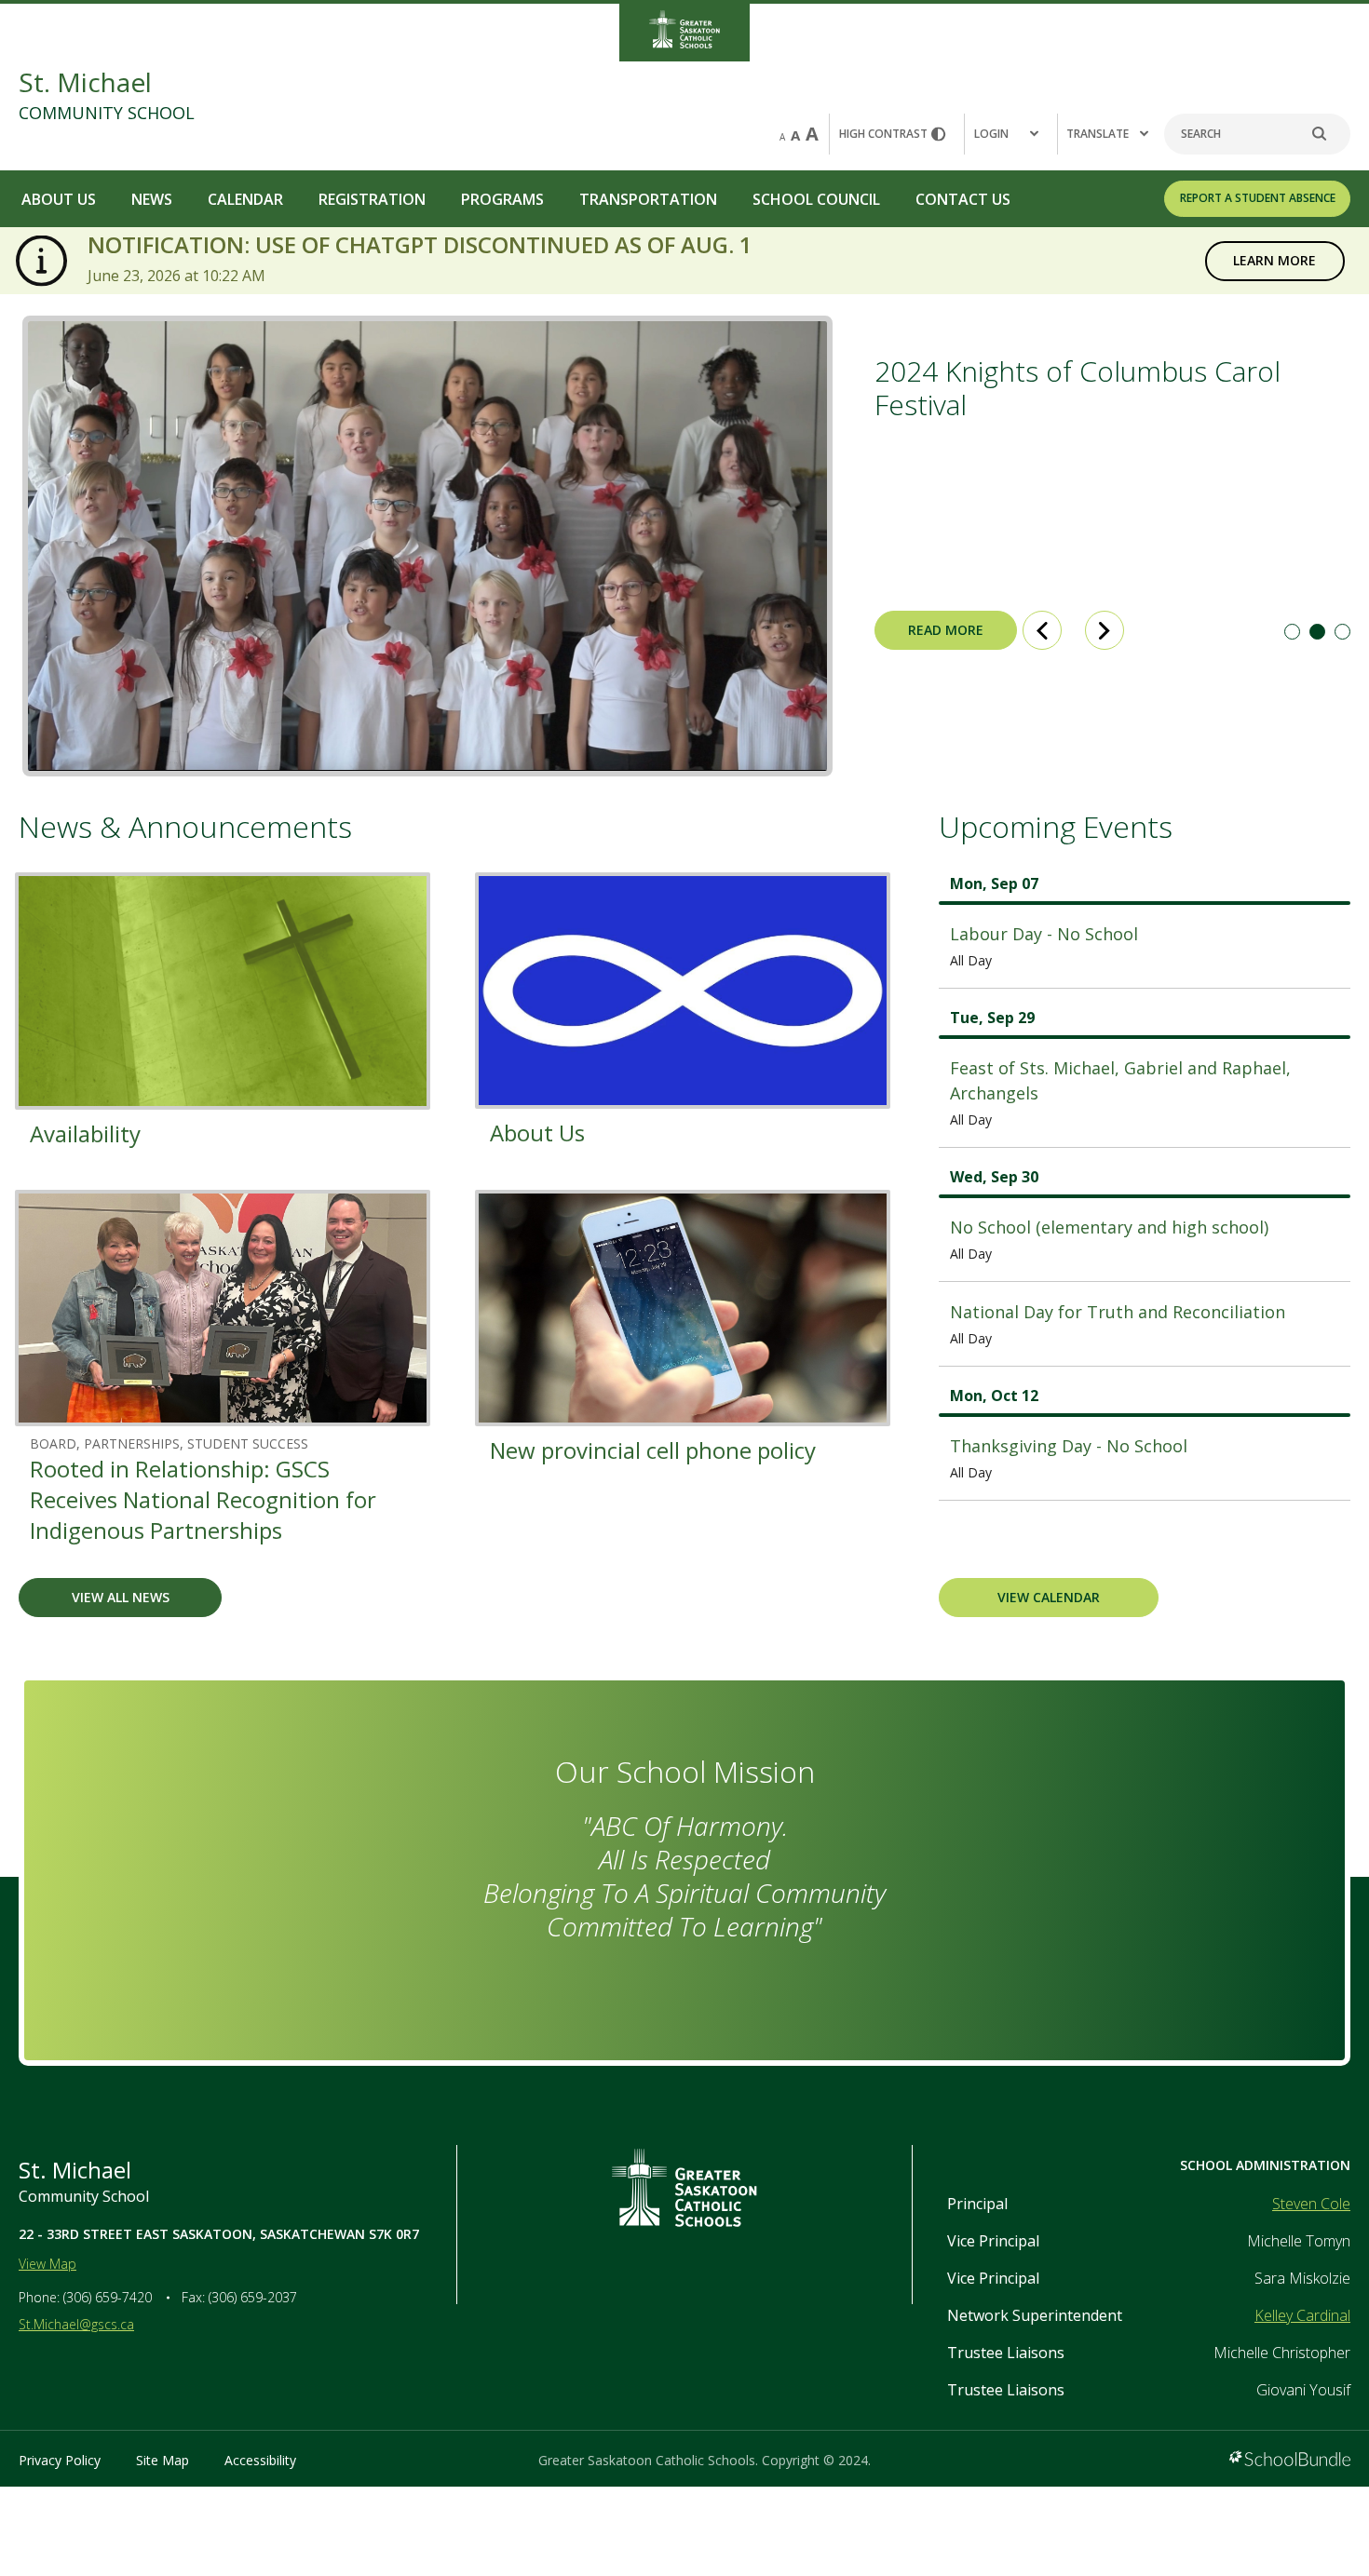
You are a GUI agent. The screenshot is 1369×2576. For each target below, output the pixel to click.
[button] (1010, 134)
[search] (1329, 134)
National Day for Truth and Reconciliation (1118, 1312)
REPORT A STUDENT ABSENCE (1258, 198)
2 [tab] (1317, 632)
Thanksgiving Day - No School (1069, 1446)
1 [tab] (1292, 632)
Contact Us (963, 199)
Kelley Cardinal (1302, 2315)
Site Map (163, 2460)
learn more (1261, 260)
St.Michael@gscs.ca (76, 2324)
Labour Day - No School (1044, 934)
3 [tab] (1342, 632)
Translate (1098, 134)
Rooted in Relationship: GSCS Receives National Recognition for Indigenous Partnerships (203, 1499)
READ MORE (929, 630)
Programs (502, 199)
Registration (372, 199)
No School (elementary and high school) (1109, 1227)
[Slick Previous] (1042, 630)
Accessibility (260, 2460)
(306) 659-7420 (108, 2297)
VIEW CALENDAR (1049, 1597)
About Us (59, 199)
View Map (47, 2264)
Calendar (245, 199)
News (152, 199)
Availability (85, 1133)
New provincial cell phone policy (653, 1450)
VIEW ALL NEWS (121, 1597)
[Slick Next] (1105, 630)
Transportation (648, 199)
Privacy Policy (60, 2460)
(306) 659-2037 (253, 2297)
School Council (816, 199)
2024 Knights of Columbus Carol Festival (1078, 388)
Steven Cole (1311, 2204)
